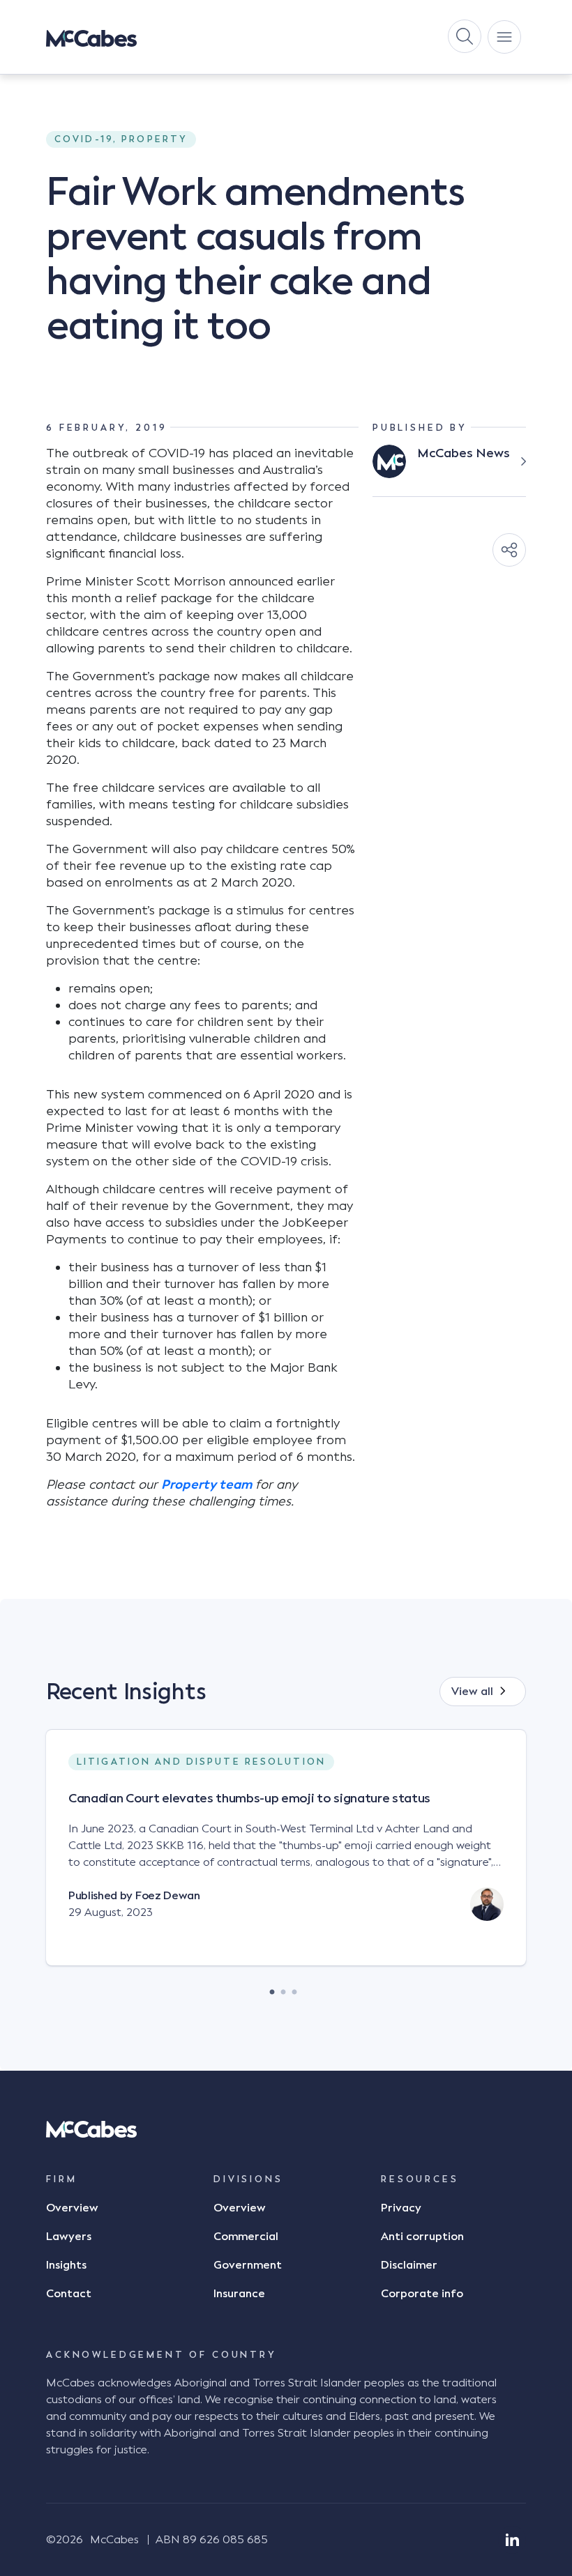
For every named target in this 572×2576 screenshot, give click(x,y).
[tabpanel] (286, 1859)
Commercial (246, 2237)
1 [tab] (272, 1988)
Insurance (239, 2294)
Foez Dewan (168, 1896)
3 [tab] (294, 1988)
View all (472, 1692)
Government (248, 2265)
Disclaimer (409, 2265)
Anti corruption (422, 2237)
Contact (69, 2294)
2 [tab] (283, 1988)
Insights (66, 2265)
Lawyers (69, 2237)
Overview (72, 2208)
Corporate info (422, 2294)
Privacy (401, 2208)
